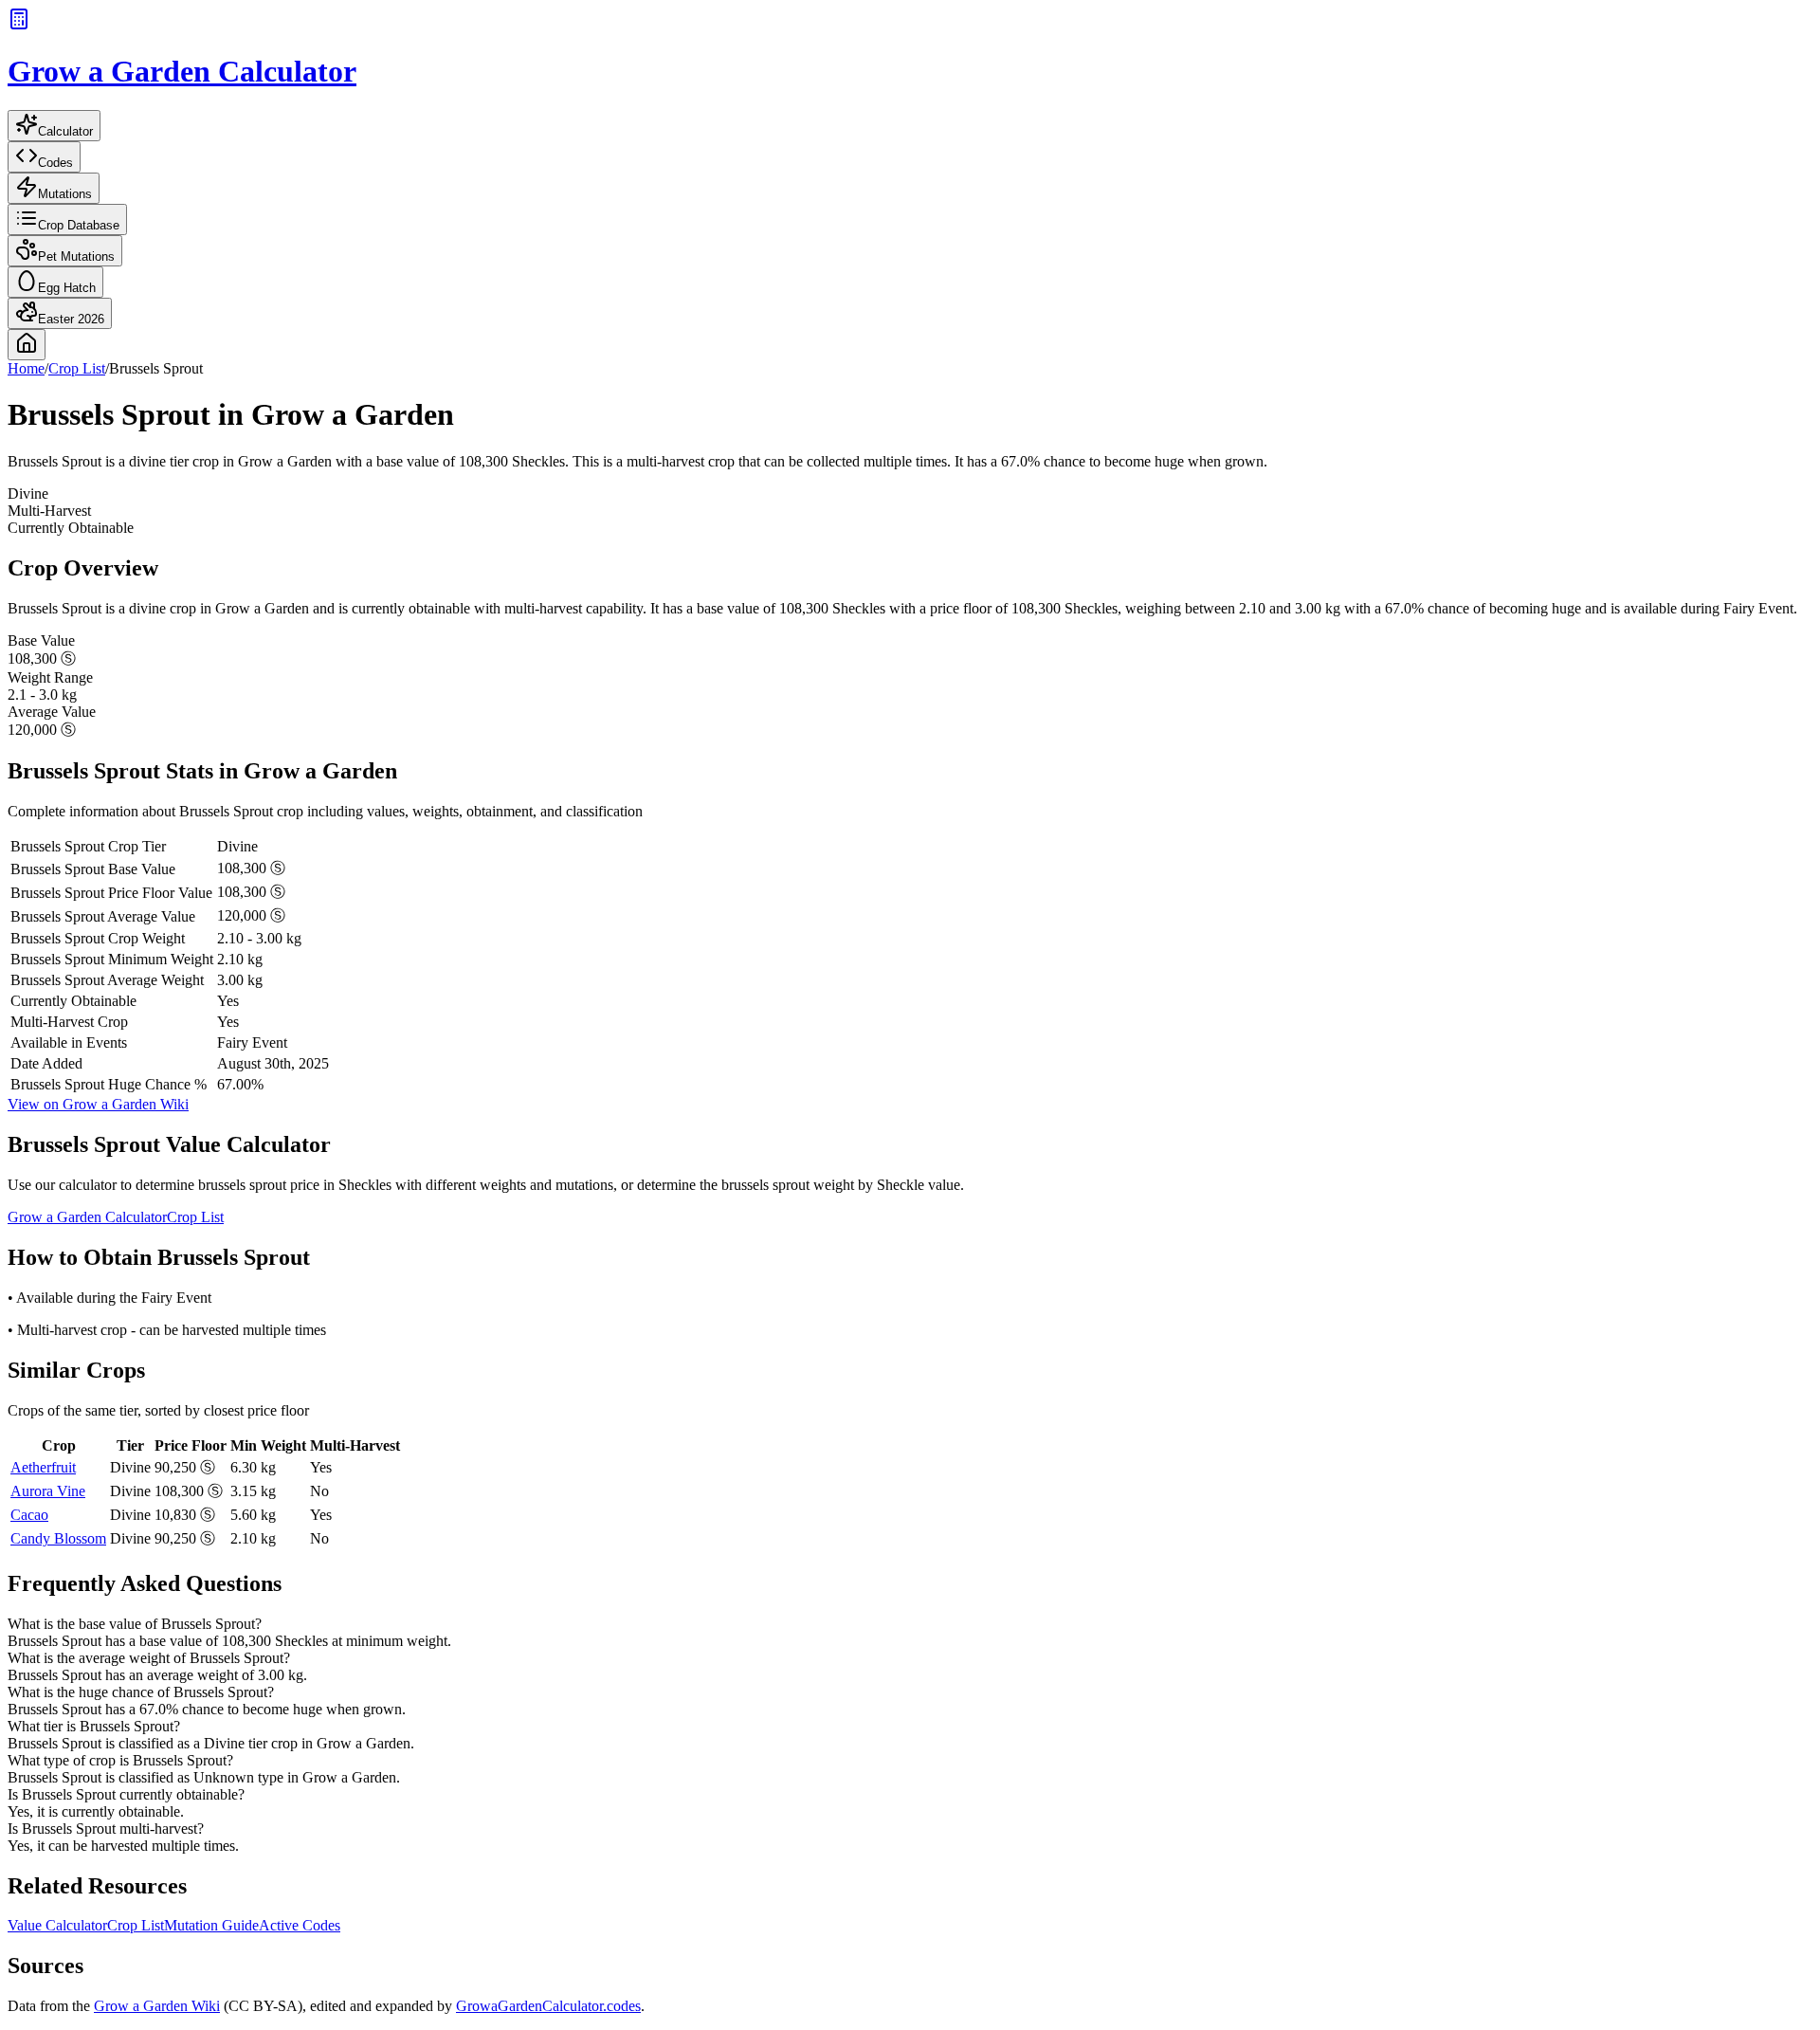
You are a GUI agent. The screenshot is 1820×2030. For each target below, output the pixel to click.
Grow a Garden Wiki (157, 2006)
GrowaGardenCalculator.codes (548, 2006)
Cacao (29, 1515)
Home (26, 368)
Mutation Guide (211, 1925)
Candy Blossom (58, 1538)
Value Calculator (57, 1925)
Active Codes (300, 1925)
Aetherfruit (43, 1467)
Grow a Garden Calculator (87, 1217)
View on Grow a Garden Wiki (98, 1104)
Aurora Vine (48, 1491)
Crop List (77, 368)
